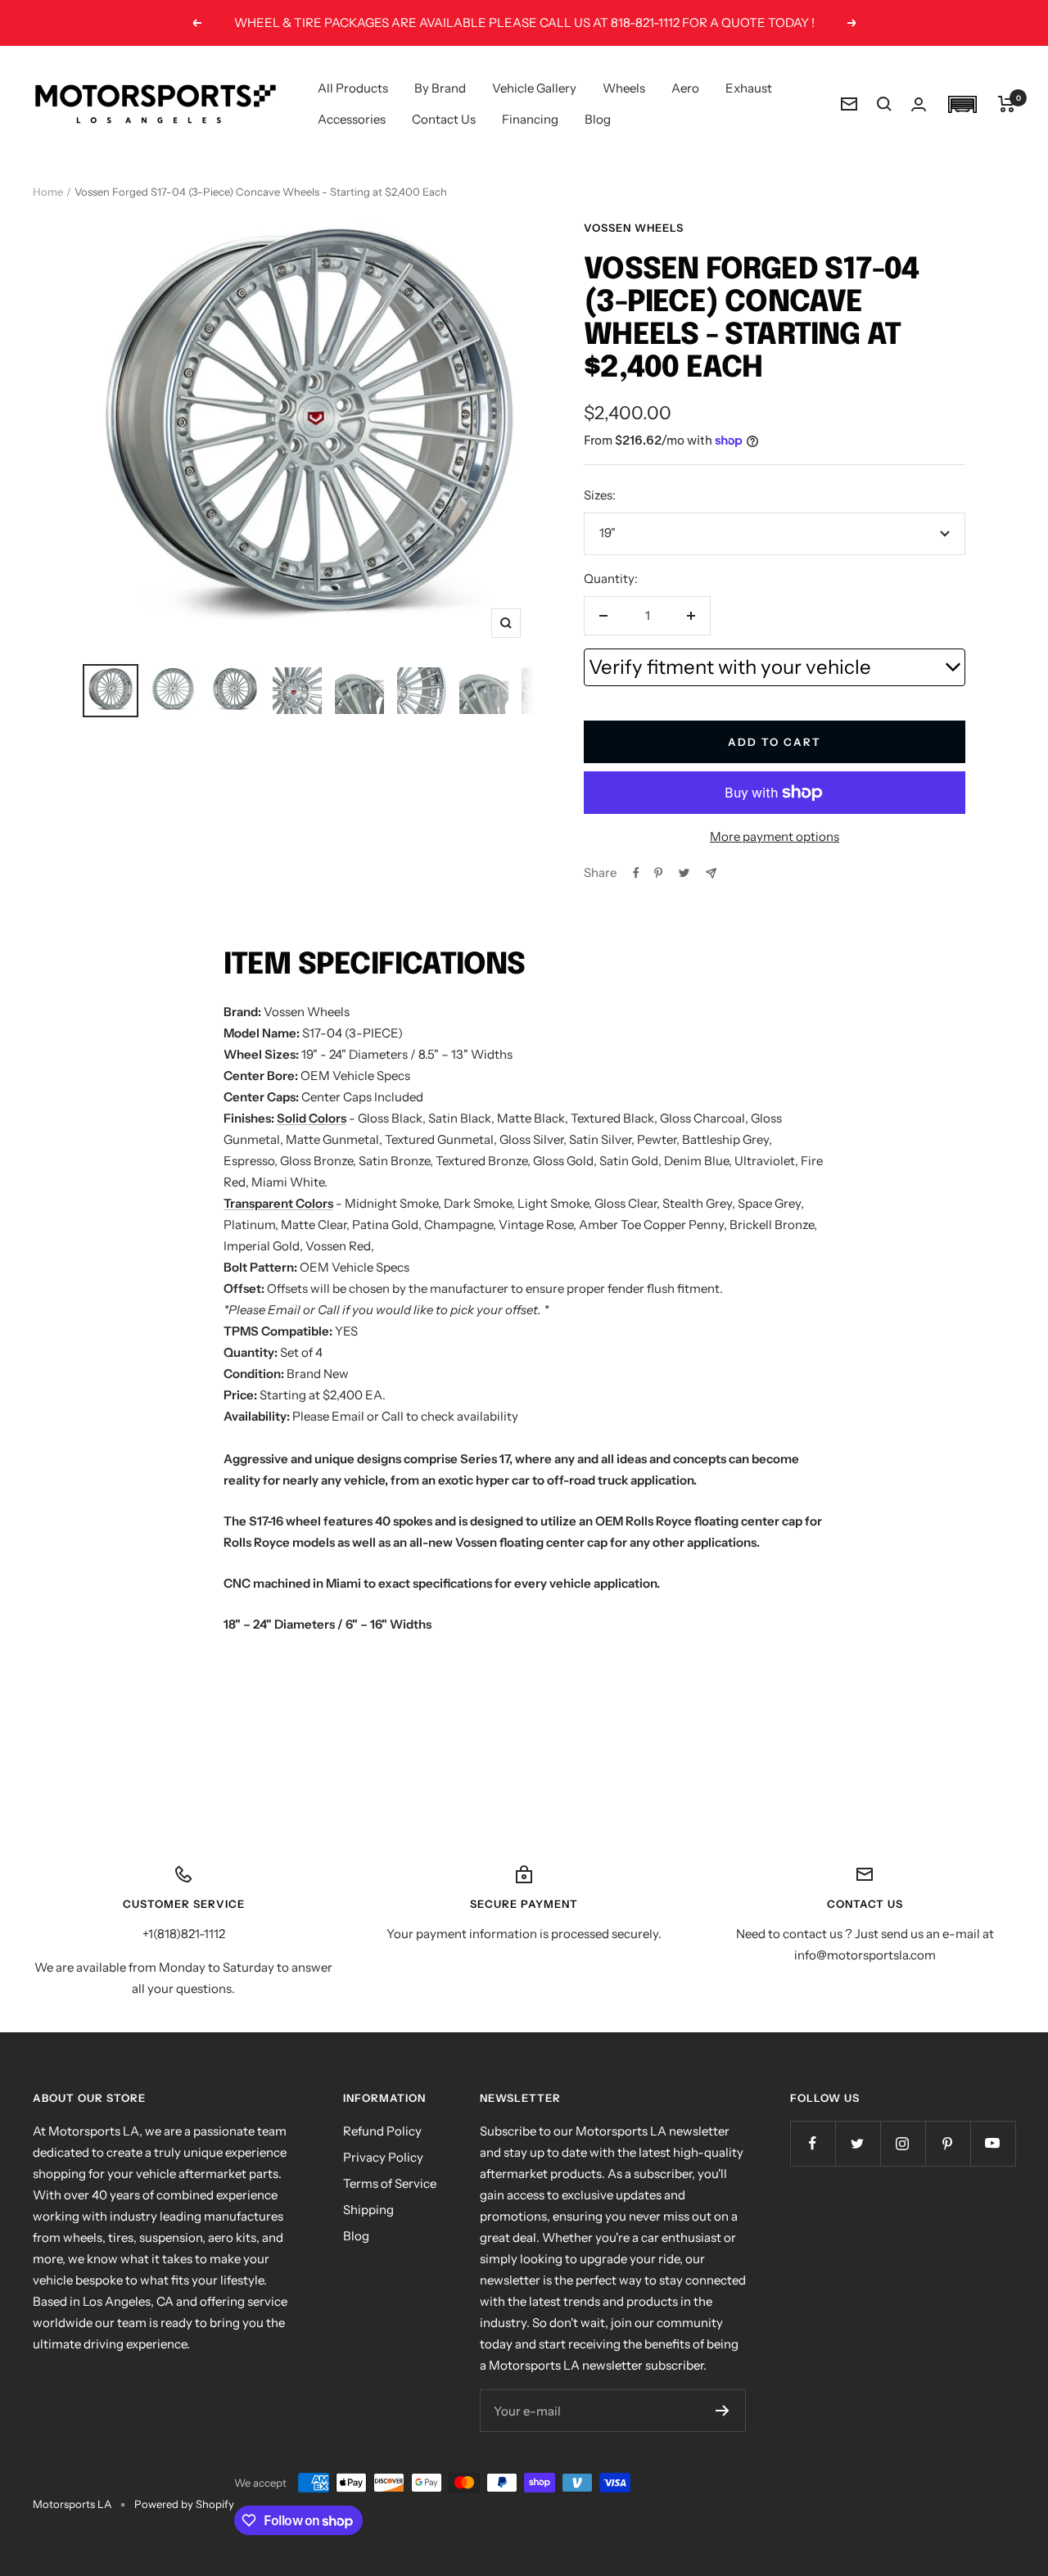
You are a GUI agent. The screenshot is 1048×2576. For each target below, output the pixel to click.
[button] (962, 104)
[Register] (723, 2411)
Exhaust (749, 88)
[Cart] (1007, 104)
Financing (530, 119)
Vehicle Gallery (534, 88)
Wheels (624, 88)
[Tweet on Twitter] (684, 873)
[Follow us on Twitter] (858, 2143)
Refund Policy (382, 2131)
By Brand (440, 88)
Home (48, 192)
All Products (353, 88)
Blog (598, 119)
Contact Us (444, 119)
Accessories (352, 119)
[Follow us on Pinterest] (948, 2143)
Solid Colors (312, 1118)
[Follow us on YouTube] (993, 2143)
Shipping (368, 2210)
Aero (685, 88)
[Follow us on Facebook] (813, 2143)
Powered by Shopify (184, 2504)
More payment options (775, 836)
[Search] (884, 104)
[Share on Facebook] (636, 873)
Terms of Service (390, 2183)
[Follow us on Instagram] (903, 2143)
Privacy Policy (383, 2157)
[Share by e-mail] (711, 873)
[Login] (919, 104)
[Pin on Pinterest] (658, 873)
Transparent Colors (278, 1203)
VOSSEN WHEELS (634, 228)
